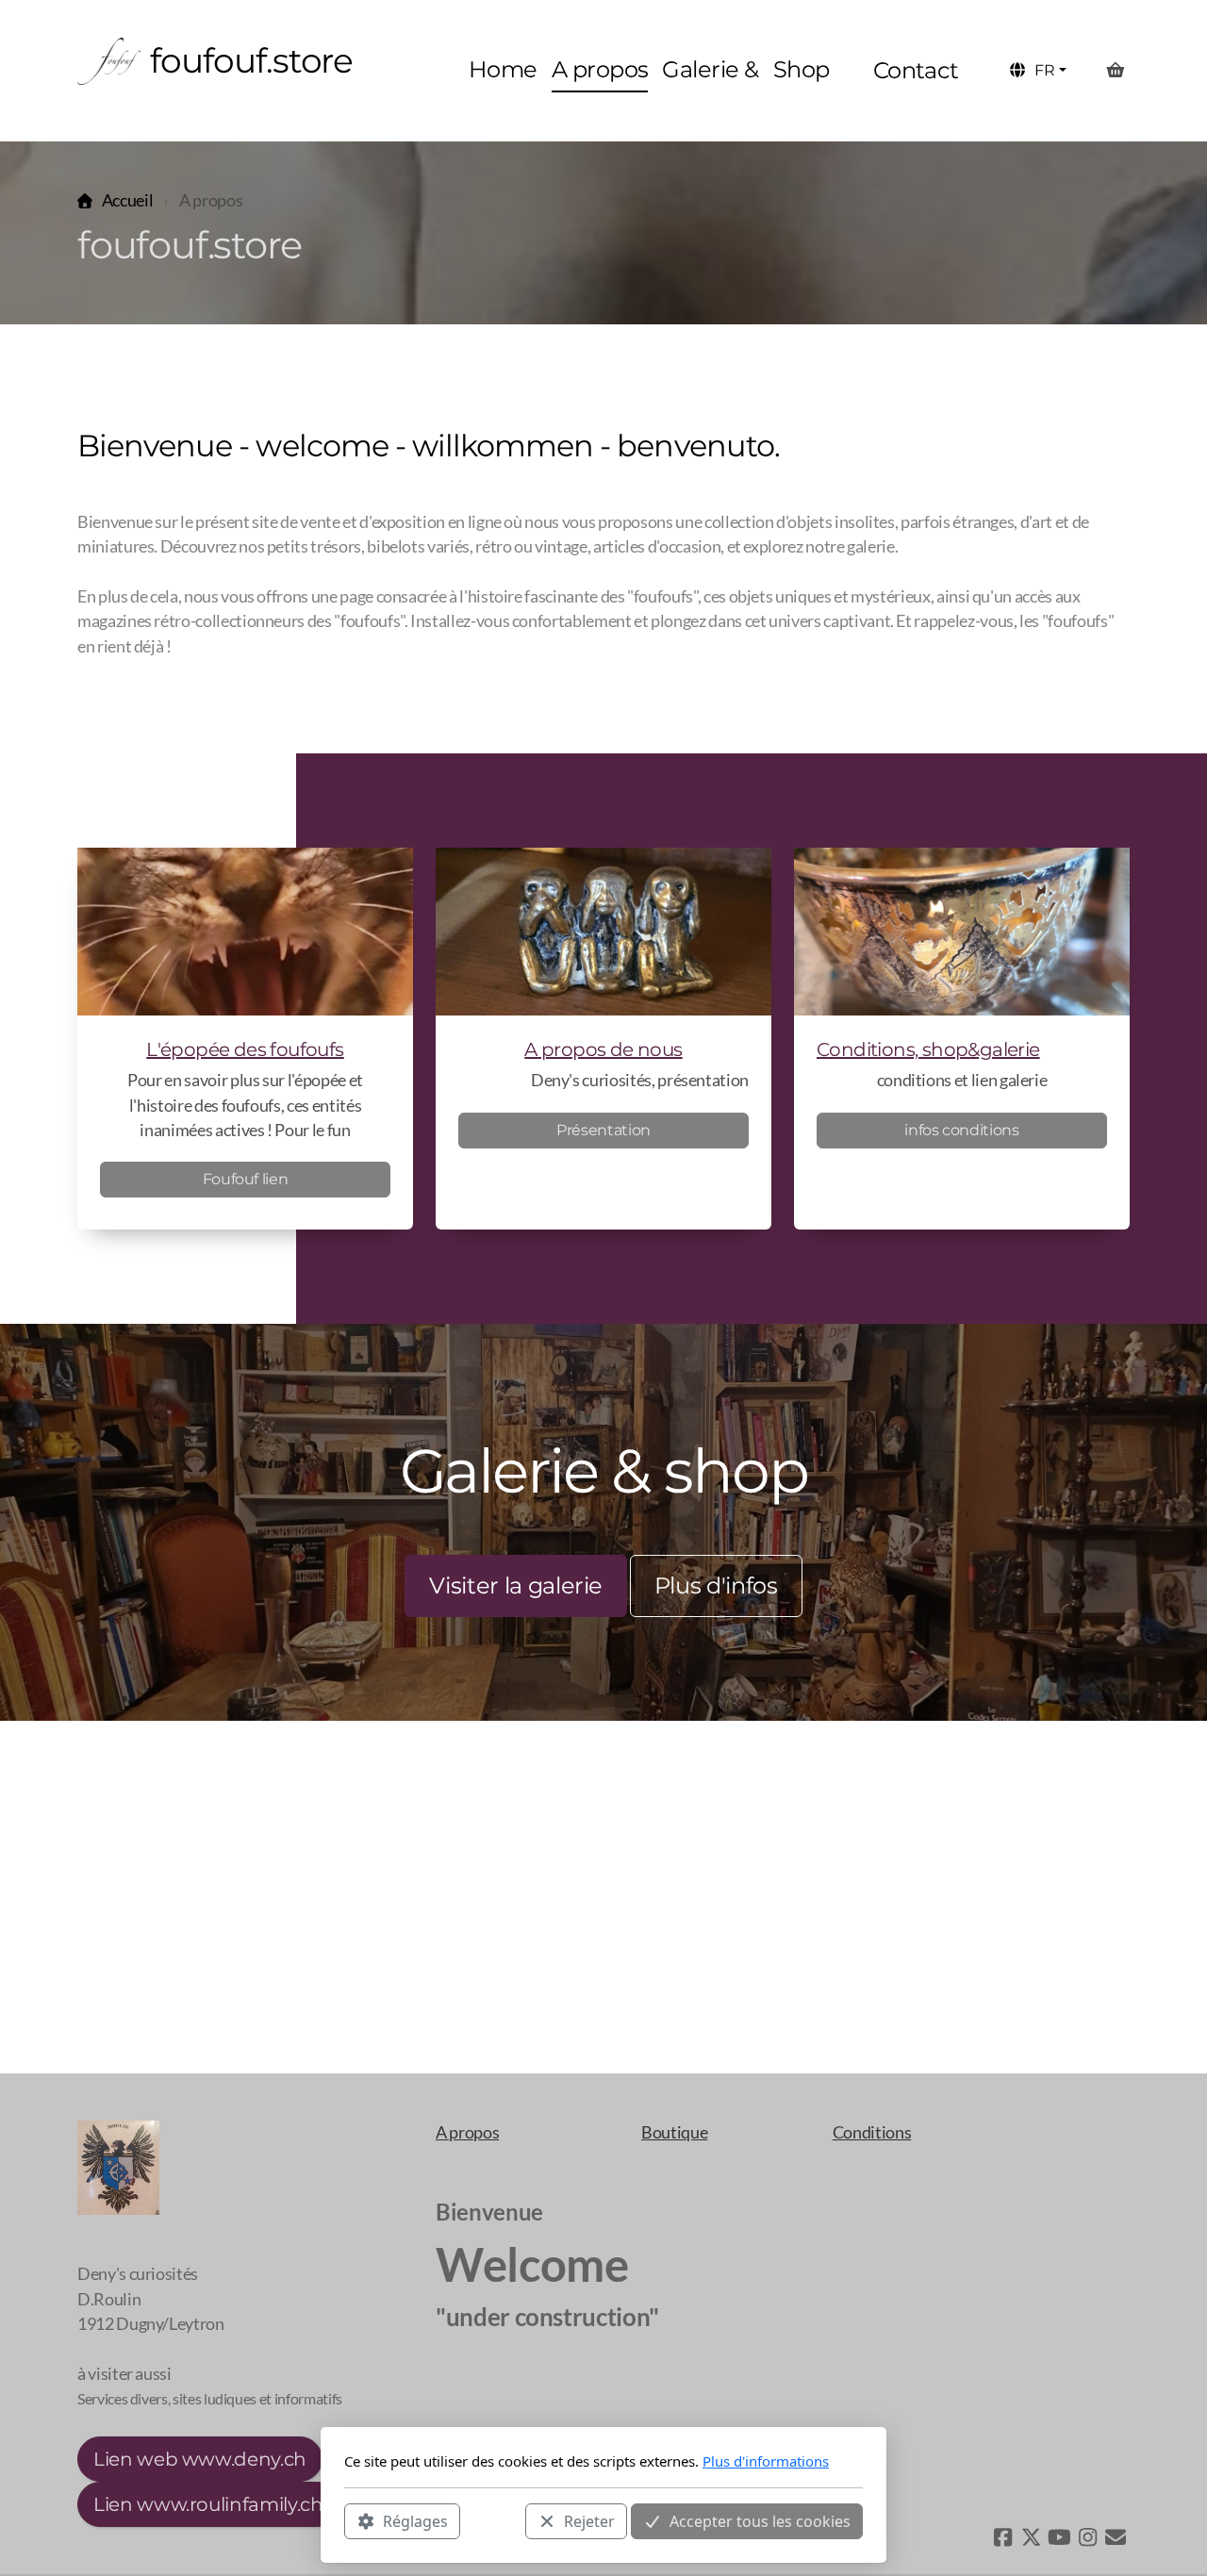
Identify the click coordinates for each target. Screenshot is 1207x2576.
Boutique (674, 2132)
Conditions (872, 2132)
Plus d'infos (716, 1585)
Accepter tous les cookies (760, 2520)
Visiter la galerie (516, 1585)
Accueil (127, 200)
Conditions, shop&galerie (928, 1049)
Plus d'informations (766, 2461)
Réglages (415, 2520)
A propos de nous (603, 1049)
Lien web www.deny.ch (200, 2459)
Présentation (603, 1130)
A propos (467, 2132)
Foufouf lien (246, 1179)
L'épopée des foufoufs (245, 1049)
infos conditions (961, 1130)
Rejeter (589, 2520)
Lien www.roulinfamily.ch (208, 2504)
